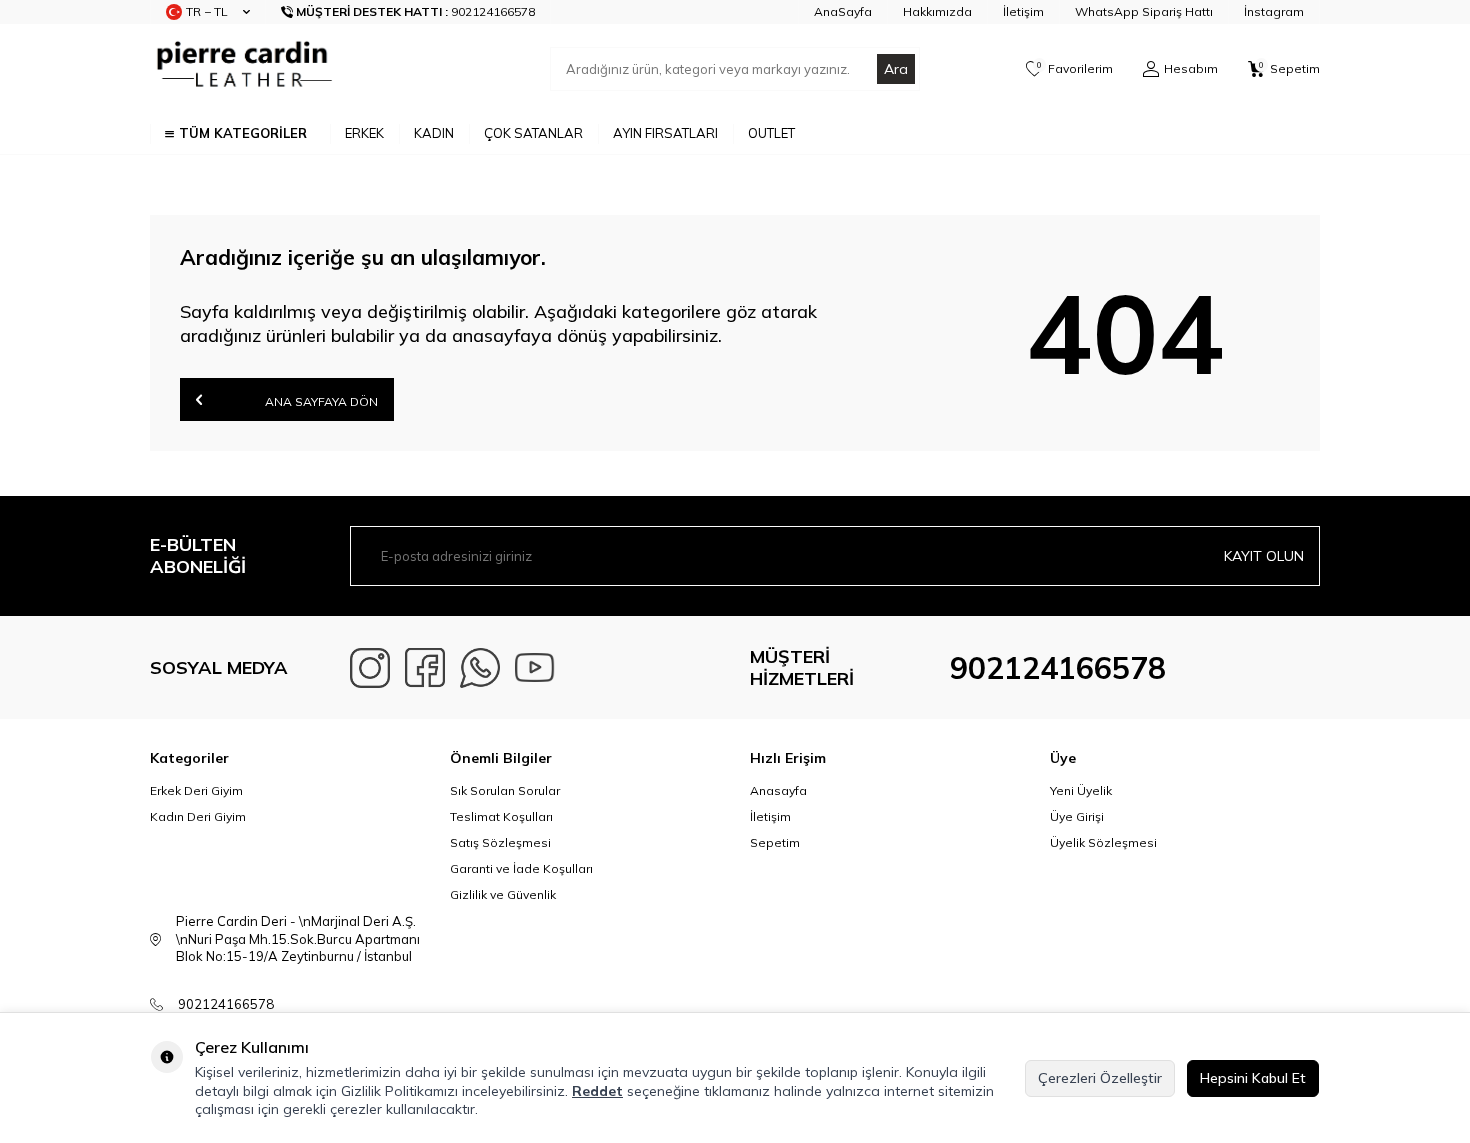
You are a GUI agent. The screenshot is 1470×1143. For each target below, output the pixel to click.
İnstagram (1274, 11)
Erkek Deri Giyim (196, 790)
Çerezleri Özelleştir (1100, 1078)
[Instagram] (370, 668)
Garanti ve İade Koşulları (521, 868)
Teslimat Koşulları (501, 816)
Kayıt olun (1264, 556)
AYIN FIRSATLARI (665, 133)
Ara (896, 69)
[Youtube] (535, 668)
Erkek (364, 133)
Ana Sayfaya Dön (320, 401)
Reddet (597, 1091)
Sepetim (775, 842)
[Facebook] (425, 668)
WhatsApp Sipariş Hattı (1144, 11)
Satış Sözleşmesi (500, 842)
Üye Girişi (1077, 816)
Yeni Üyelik (1081, 790)
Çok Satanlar (533, 133)
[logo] (241, 69)
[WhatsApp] (480, 668)
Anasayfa (778, 790)
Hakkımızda (937, 11)
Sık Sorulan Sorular (505, 790)
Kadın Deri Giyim (198, 816)
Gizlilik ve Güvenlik (503, 894)
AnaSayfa (843, 11)
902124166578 (1058, 668)
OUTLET (771, 133)
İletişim (1023, 11)
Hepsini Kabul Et (1253, 1078)
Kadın (434, 133)
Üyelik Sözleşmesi (1103, 842)
